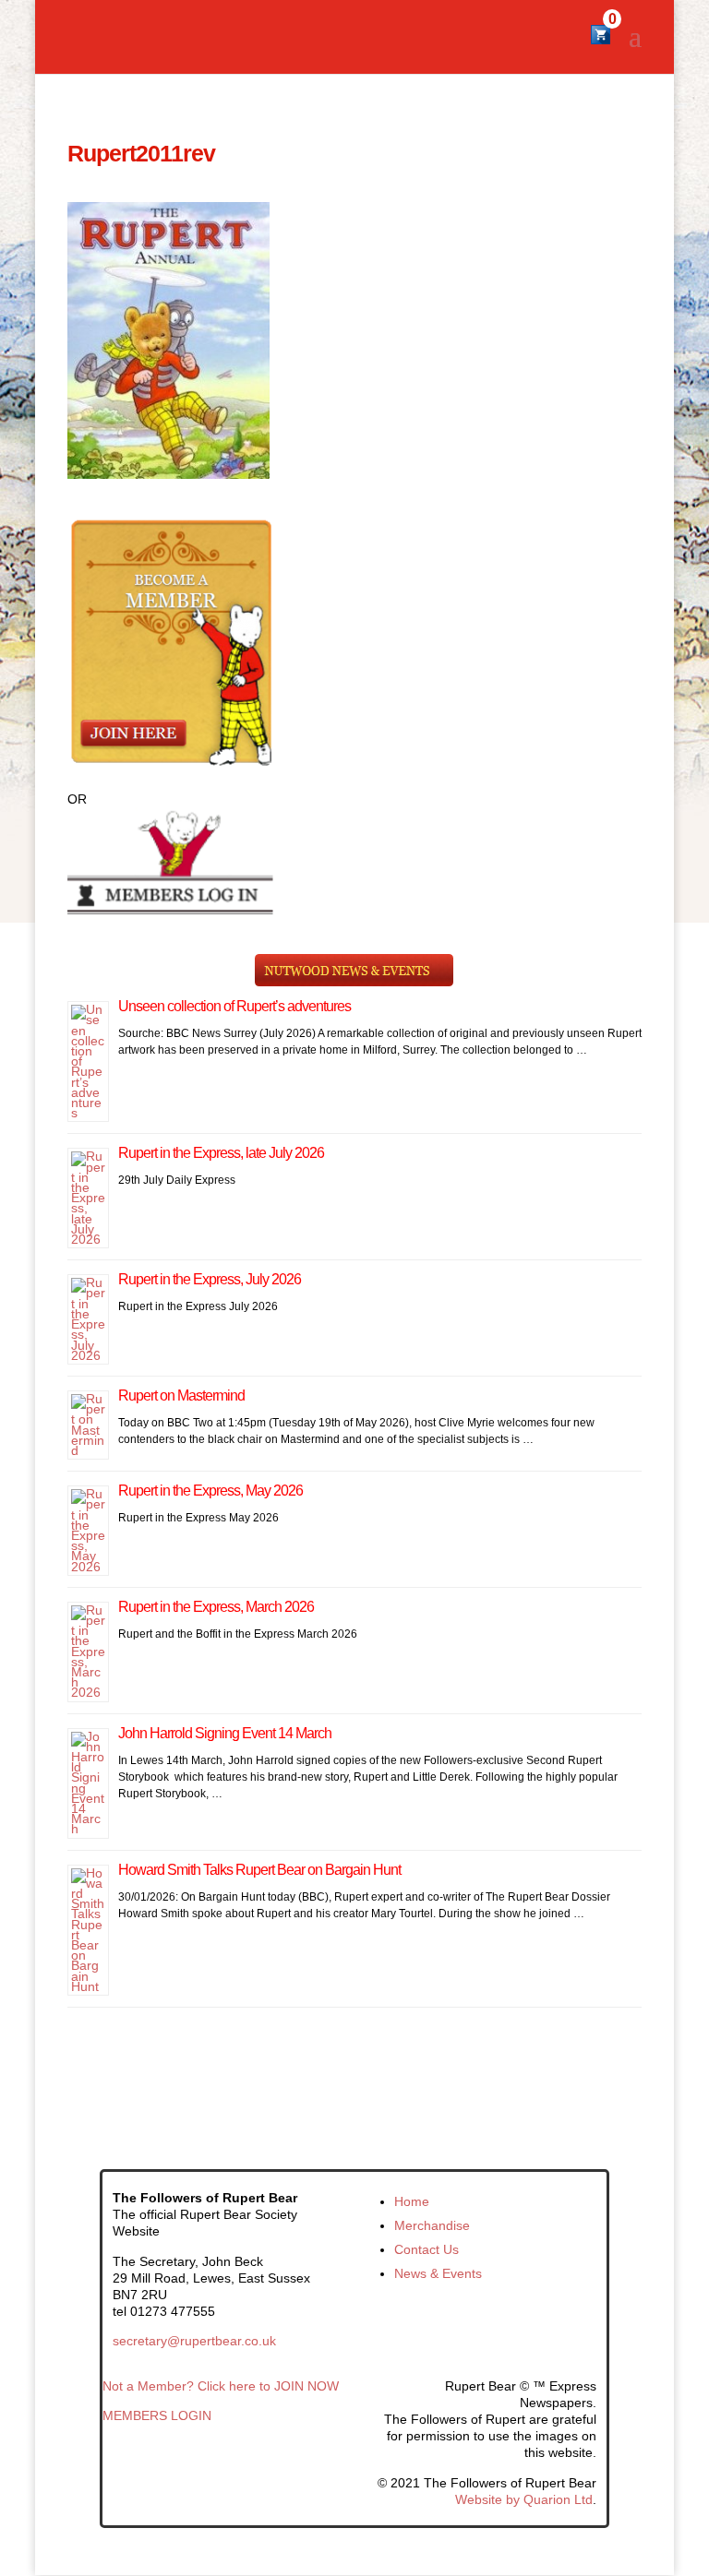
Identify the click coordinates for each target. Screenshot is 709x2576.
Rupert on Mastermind (181, 1395)
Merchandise (432, 2225)
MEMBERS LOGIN (157, 2415)
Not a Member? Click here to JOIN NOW (221, 2386)
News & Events (438, 2273)
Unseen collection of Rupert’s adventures (234, 1006)
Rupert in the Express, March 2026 (216, 1607)
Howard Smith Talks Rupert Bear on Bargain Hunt (259, 1870)
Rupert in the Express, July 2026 (210, 1279)
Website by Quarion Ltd (524, 2499)
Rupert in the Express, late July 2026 (221, 1153)
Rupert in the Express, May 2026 (210, 1491)
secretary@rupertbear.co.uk (194, 2341)
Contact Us (427, 2249)
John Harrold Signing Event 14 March (225, 1733)
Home (412, 2201)
